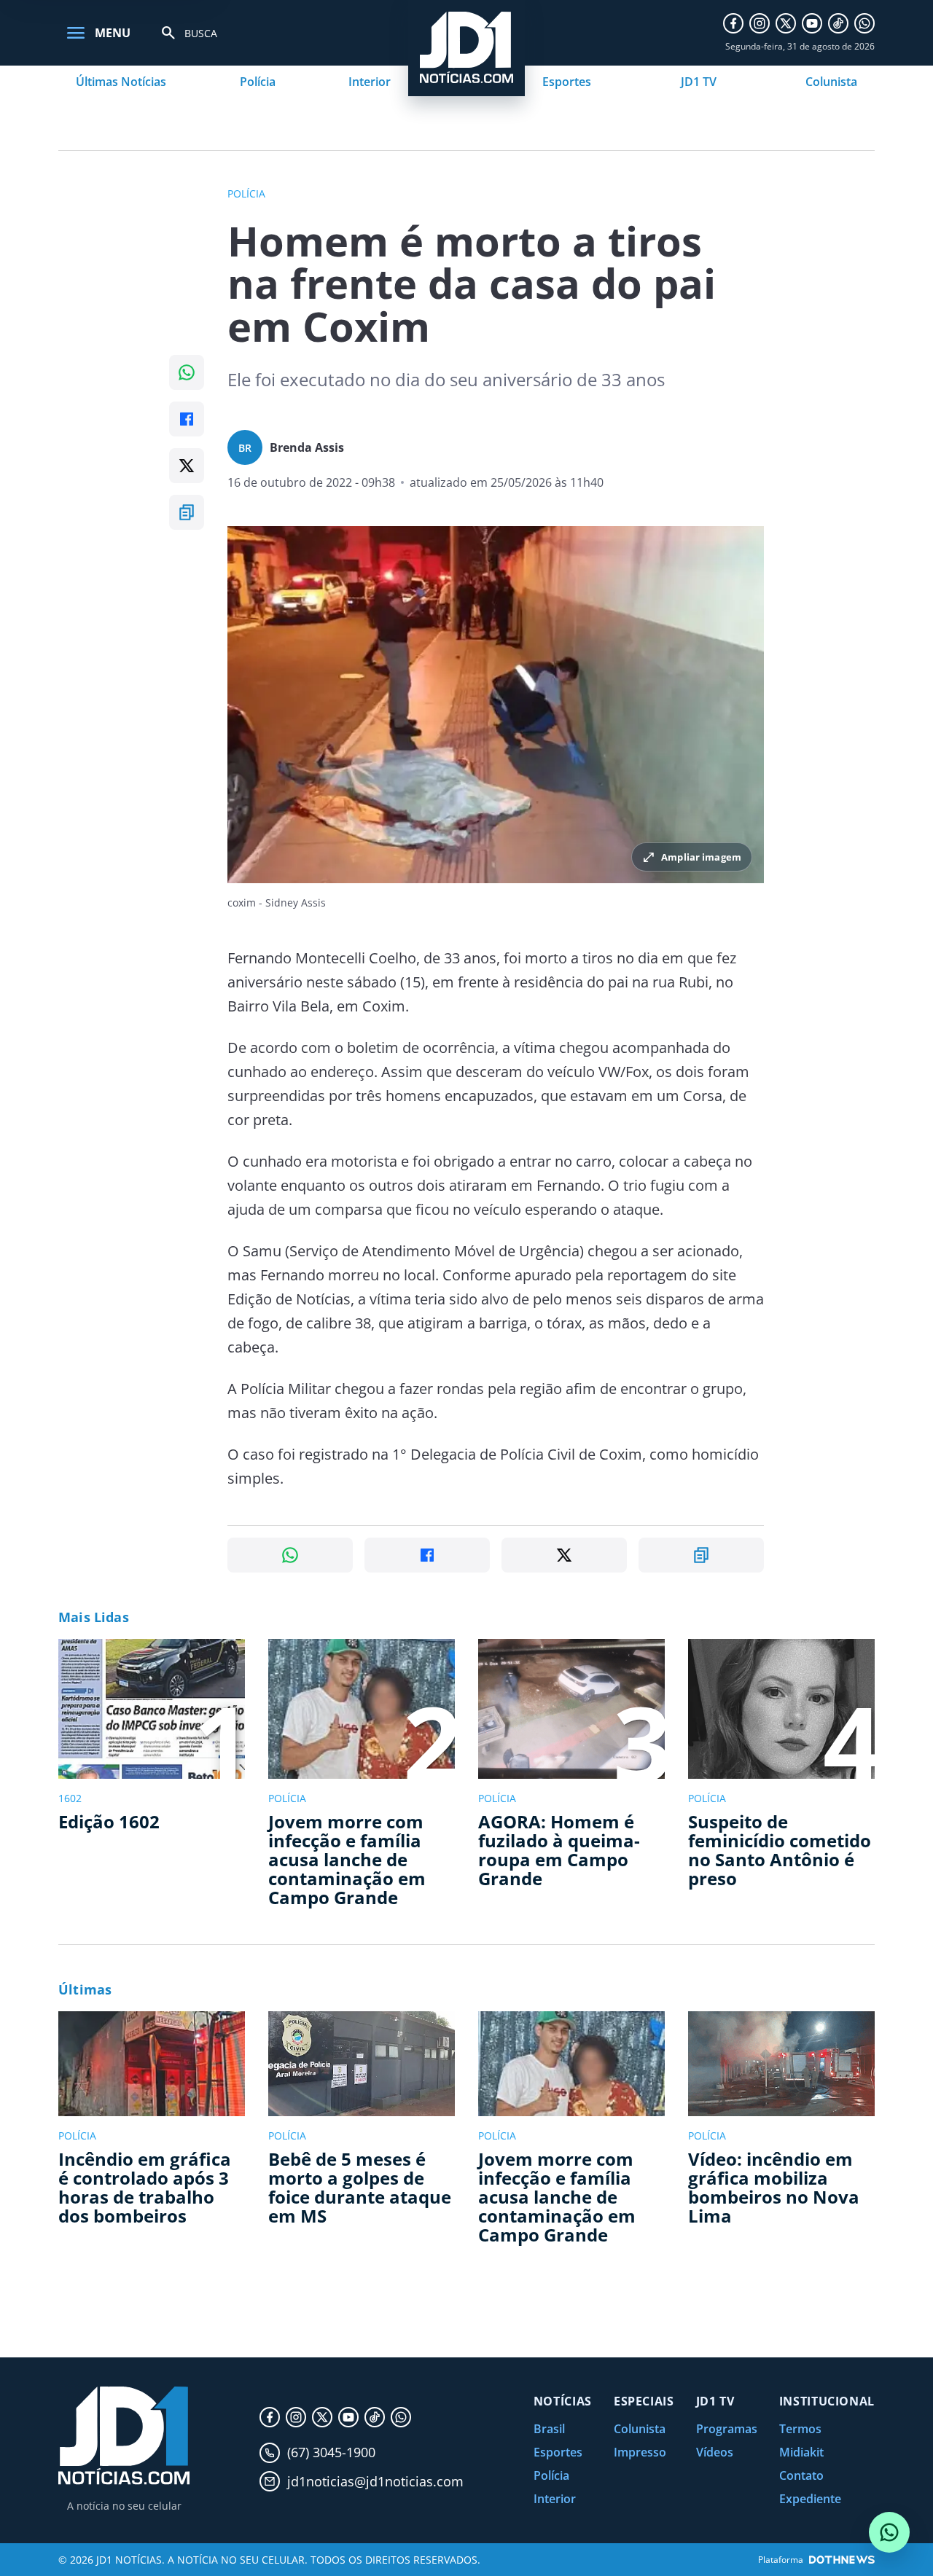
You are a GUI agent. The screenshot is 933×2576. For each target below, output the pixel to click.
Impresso (640, 2452)
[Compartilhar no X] (187, 466)
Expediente (810, 2499)
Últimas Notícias (121, 82)
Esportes (567, 82)
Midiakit (801, 2452)
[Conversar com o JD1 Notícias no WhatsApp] (889, 2532)
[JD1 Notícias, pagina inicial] (124, 2436)
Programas (727, 2429)
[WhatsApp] (864, 23)
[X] (786, 23)
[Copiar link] (187, 512)
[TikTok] (838, 23)
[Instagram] (760, 23)
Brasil (549, 2429)
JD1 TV (699, 82)
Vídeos (715, 2452)
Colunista (831, 82)
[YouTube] (812, 23)
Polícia (258, 82)
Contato (801, 2475)
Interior (370, 82)
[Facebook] (733, 23)
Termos (800, 2429)
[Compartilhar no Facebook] (187, 419)
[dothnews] (842, 2560)
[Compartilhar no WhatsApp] (187, 372)
